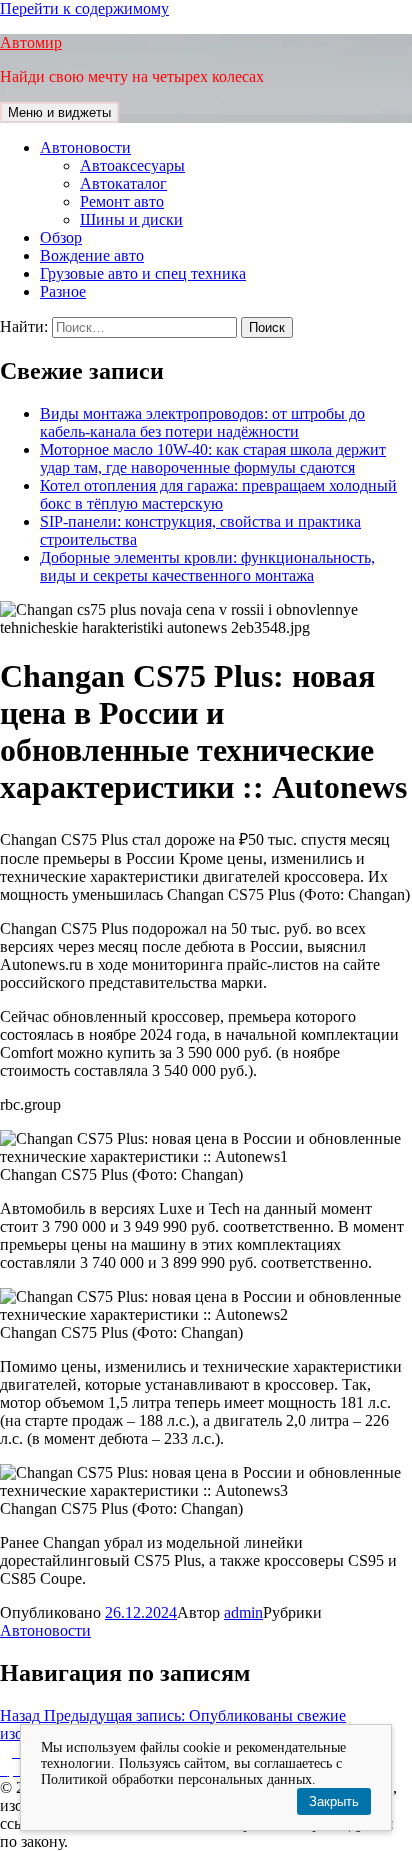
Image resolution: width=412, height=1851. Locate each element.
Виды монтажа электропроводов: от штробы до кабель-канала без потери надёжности (202, 422)
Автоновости (85, 147)
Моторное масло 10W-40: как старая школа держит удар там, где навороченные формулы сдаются (213, 458)
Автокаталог (123, 183)
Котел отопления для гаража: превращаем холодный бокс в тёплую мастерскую (218, 494)
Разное (63, 291)
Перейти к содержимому (84, 8)
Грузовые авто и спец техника (143, 273)
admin (243, 1612)
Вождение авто (92, 255)
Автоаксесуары (132, 165)
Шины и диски (131, 219)
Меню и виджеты (59, 112)
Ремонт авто (122, 201)
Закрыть (334, 1801)
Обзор (61, 237)
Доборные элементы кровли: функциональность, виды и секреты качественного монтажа (207, 566)
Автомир (31, 42)
